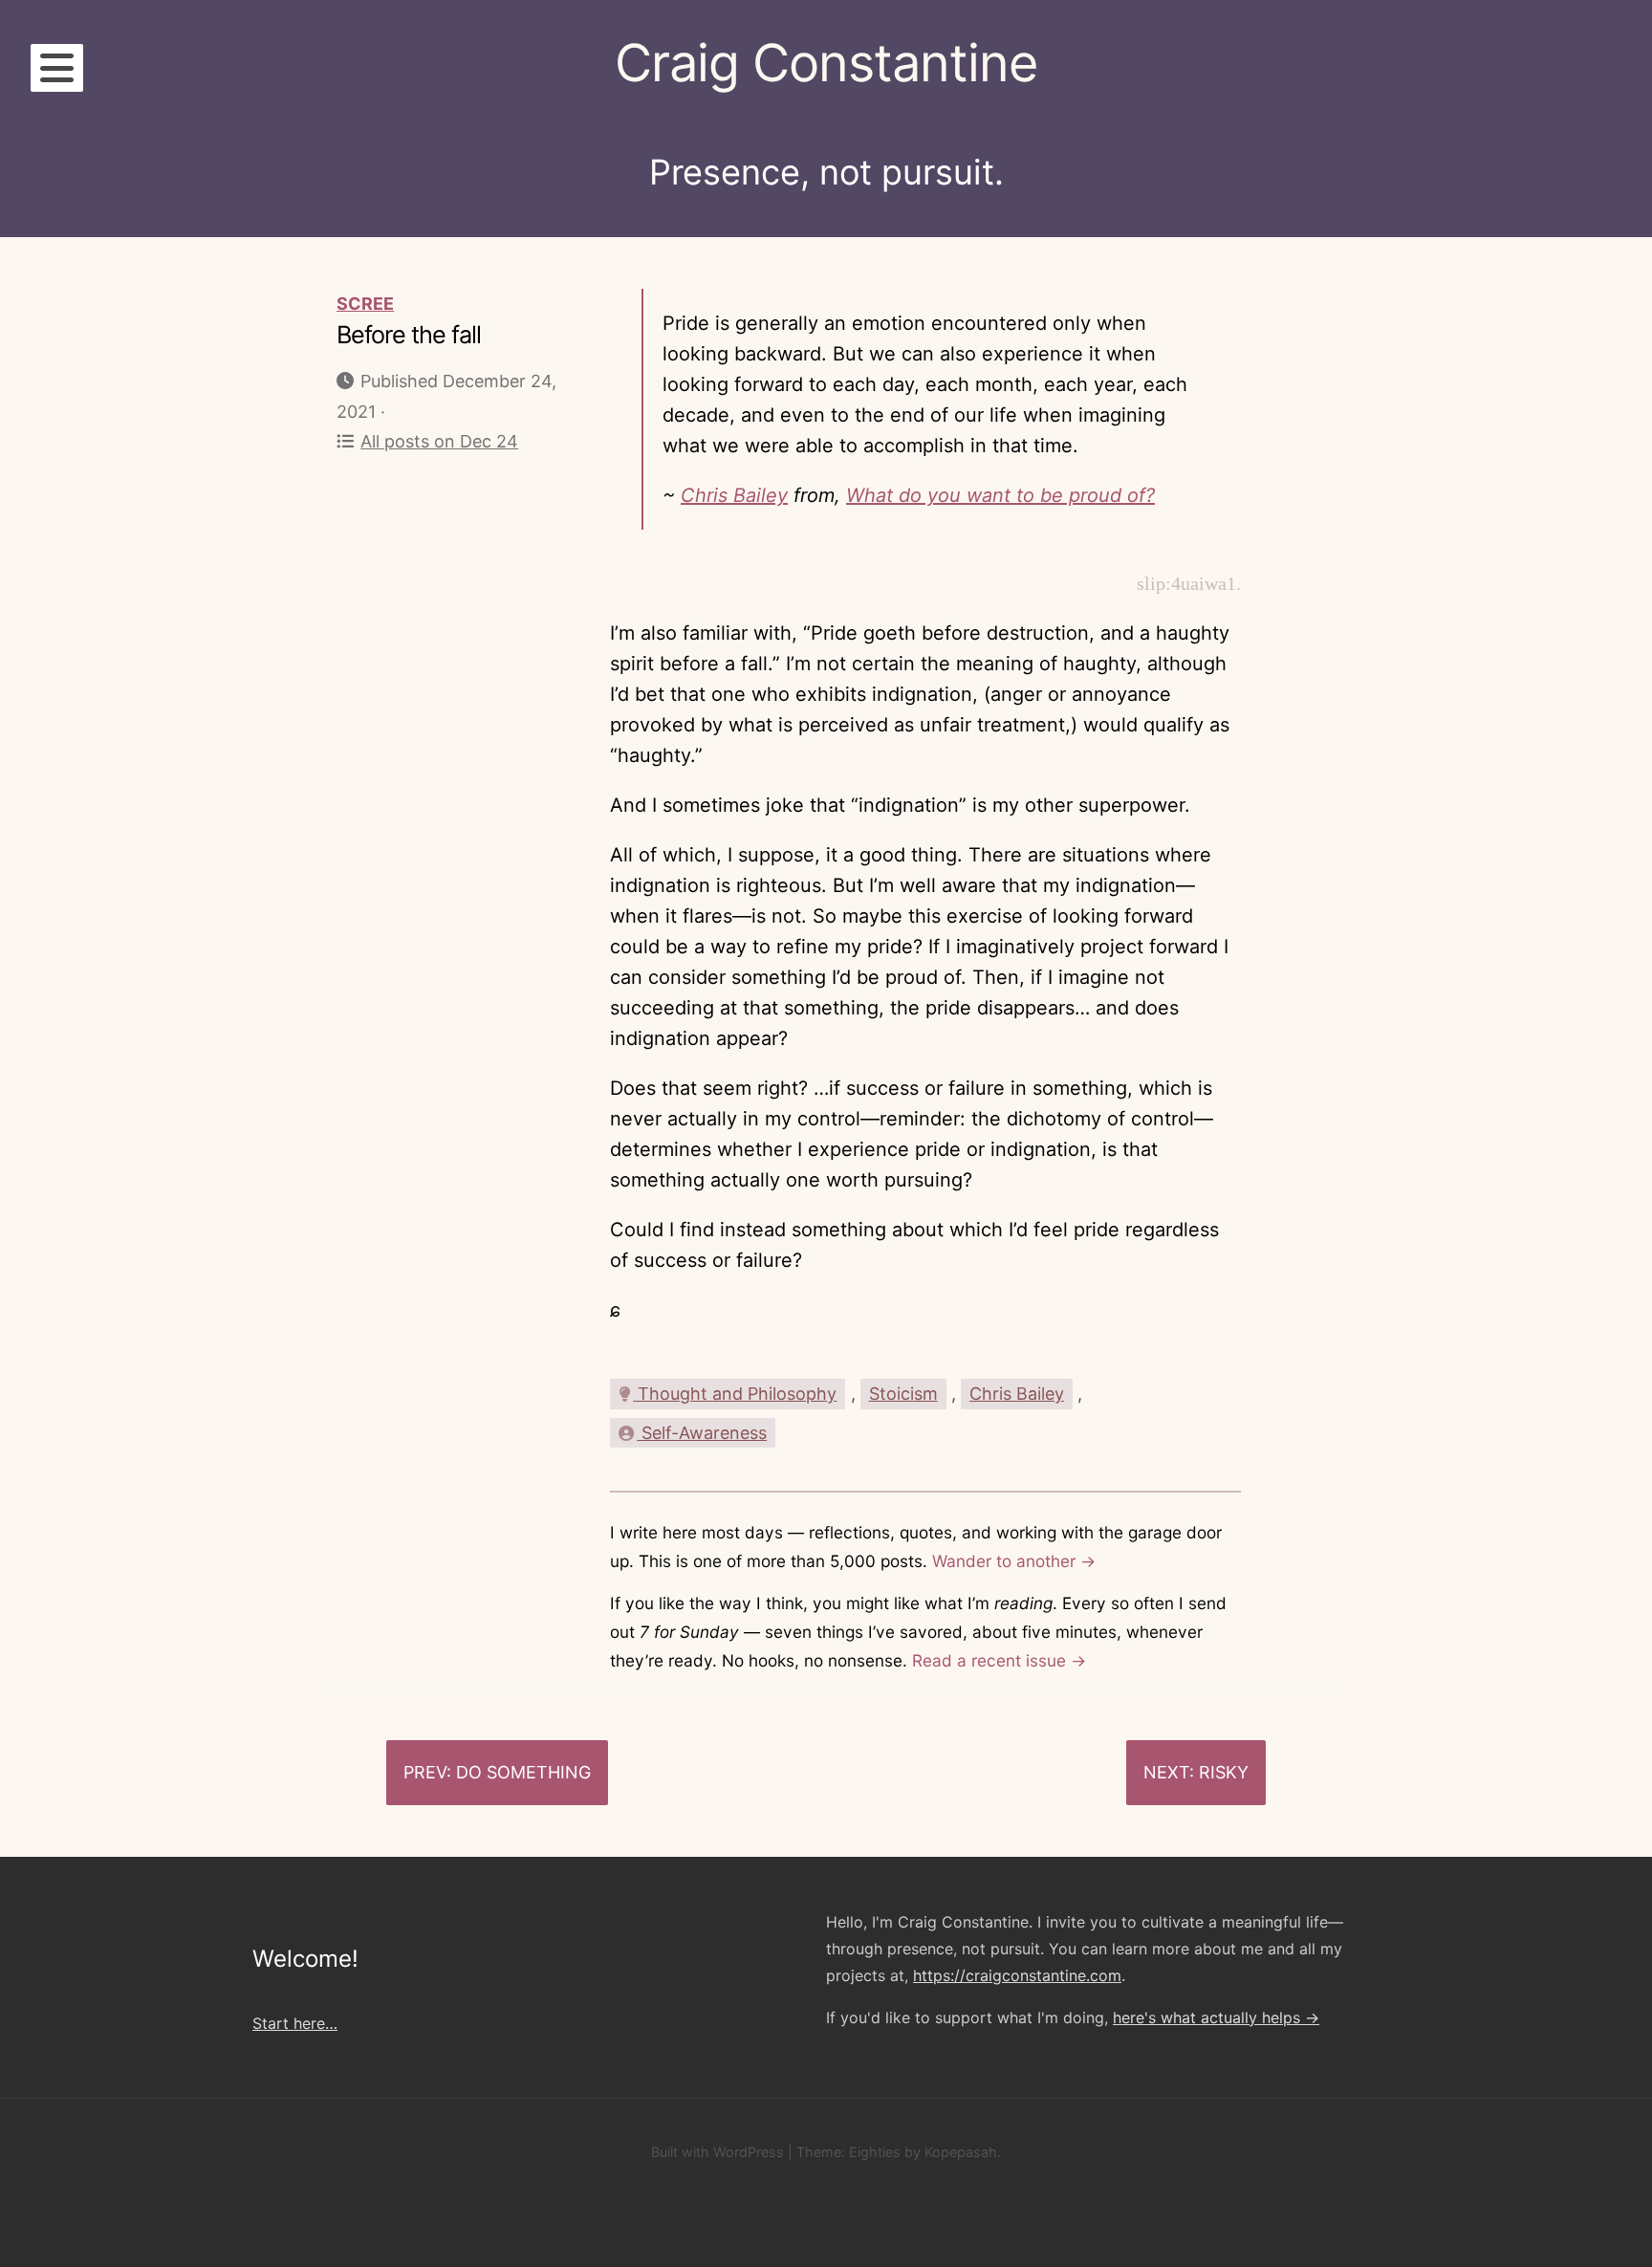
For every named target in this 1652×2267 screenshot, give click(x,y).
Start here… (295, 2023)
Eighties (875, 2152)
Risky (1224, 1772)
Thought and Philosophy (735, 1394)
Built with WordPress (717, 2152)
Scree (365, 304)
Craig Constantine (826, 63)
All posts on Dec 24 (439, 441)
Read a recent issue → (999, 1660)
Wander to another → (1014, 1561)
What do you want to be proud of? (1000, 495)
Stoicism (903, 1394)
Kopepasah (961, 2152)
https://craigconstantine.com (1017, 1975)
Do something (523, 1772)
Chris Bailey (734, 495)
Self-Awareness (702, 1433)
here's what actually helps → (1216, 2017)
